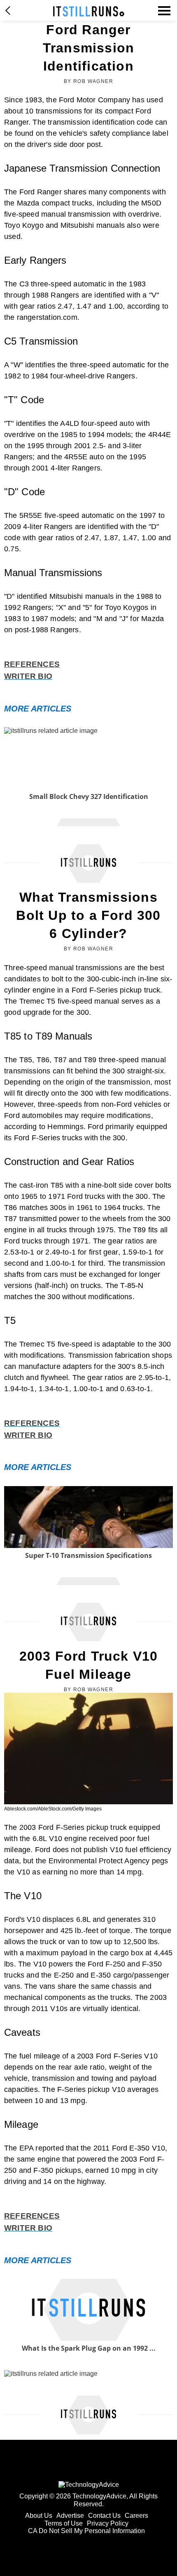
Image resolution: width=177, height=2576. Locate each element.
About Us (39, 2516)
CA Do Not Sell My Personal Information (86, 2531)
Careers (136, 2516)
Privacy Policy (108, 2523)
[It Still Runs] (89, 11)
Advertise (70, 2516)
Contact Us (104, 2516)
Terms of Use (64, 2523)
